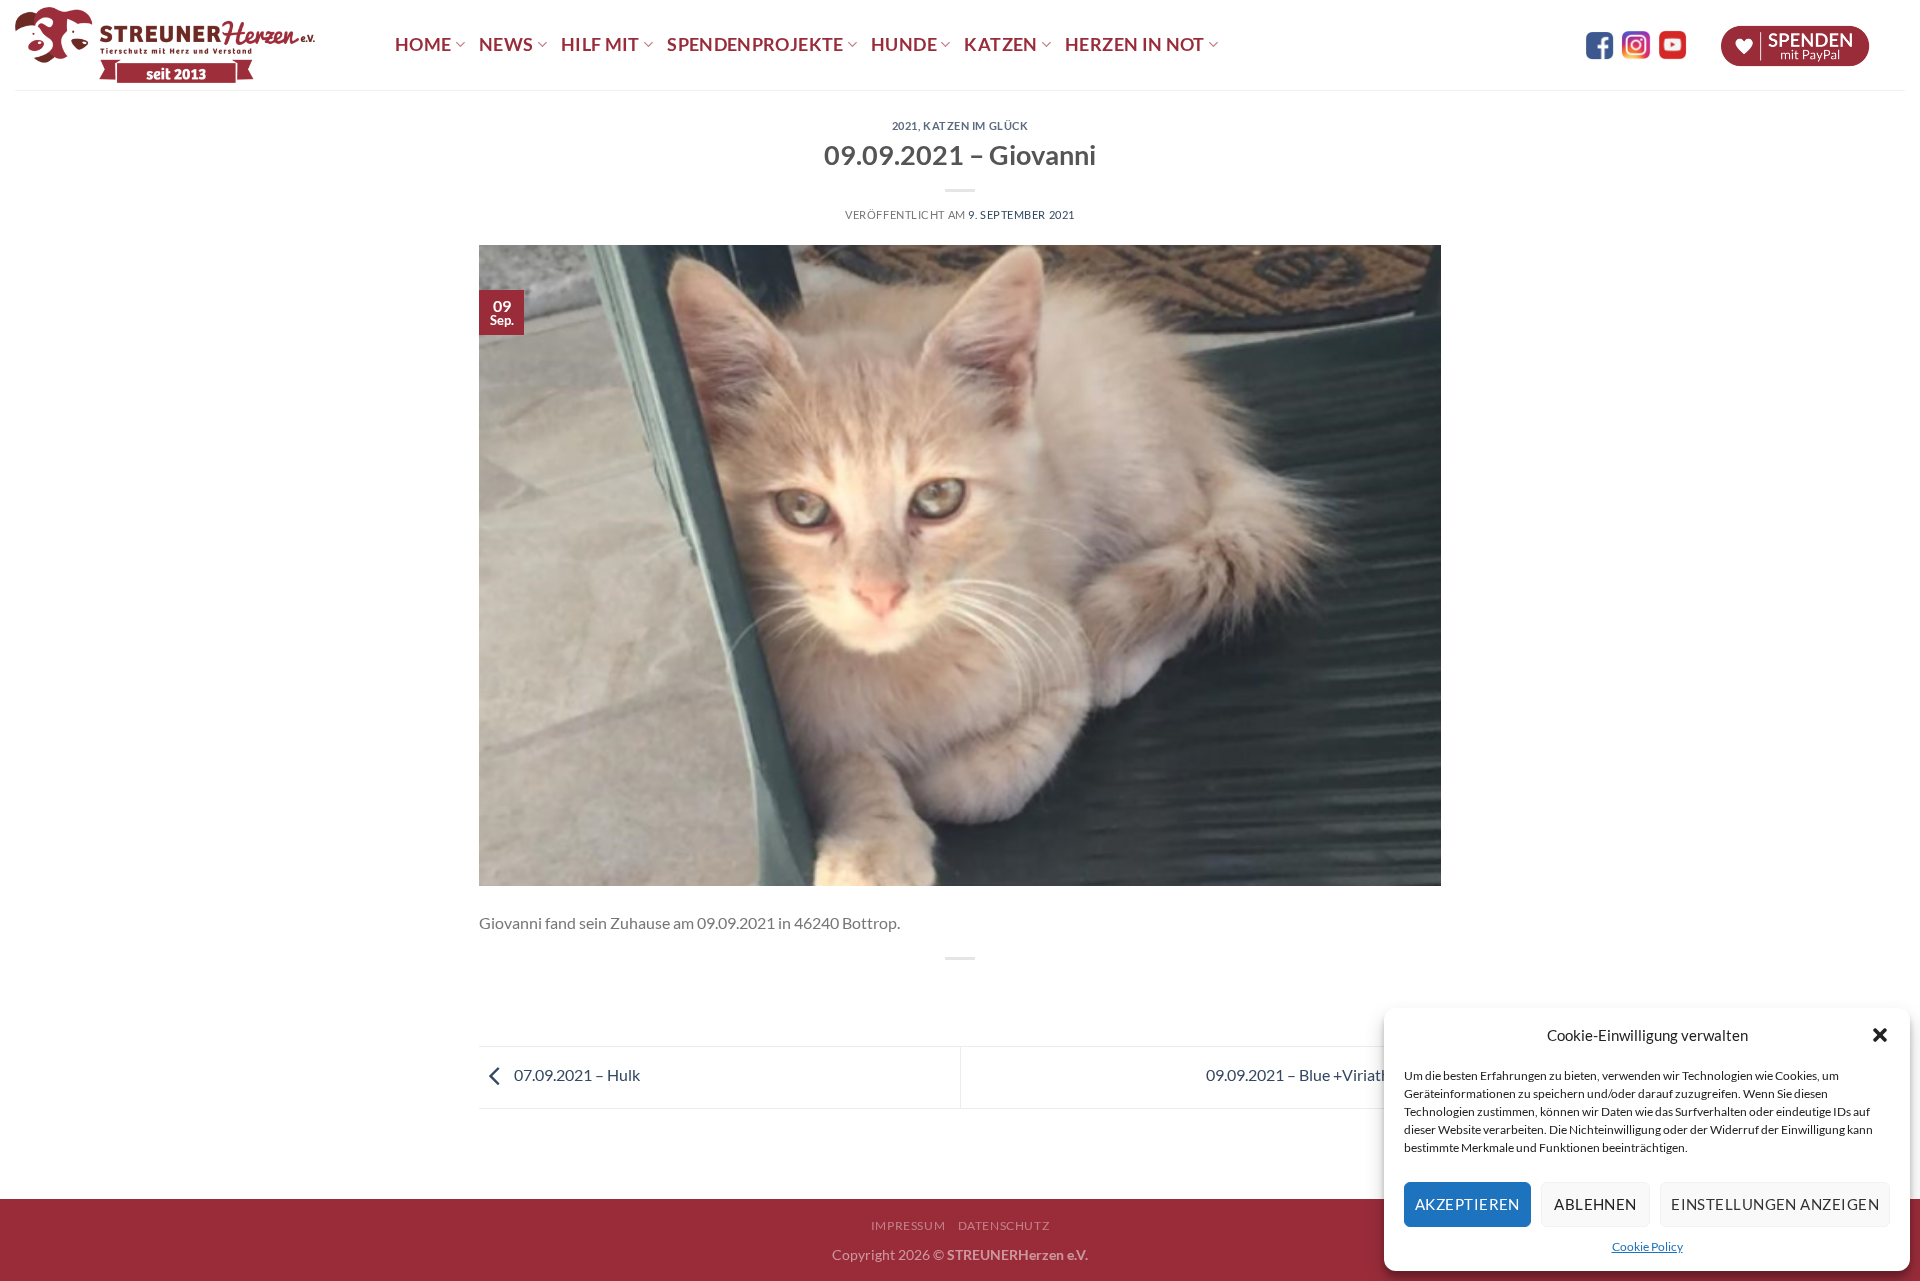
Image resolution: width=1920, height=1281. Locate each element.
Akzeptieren (1467, 1204)
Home (423, 44)
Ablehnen (1595, 1204)
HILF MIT (600, 44)
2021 (905, 125)
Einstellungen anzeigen (1775, 1204)
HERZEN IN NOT (1135, 44)
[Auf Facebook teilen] (942, 992)
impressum (908, 1225)
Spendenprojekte (755, 44)
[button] (1880, 1035)
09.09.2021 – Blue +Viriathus (1307, 1074)
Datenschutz (1004, 1225)
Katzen (1000, 44)
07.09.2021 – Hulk (575, 1074)
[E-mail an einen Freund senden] (978, 992)
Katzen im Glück (975, 125)
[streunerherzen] (190, 45)
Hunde (904, 44)
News (506, 44)
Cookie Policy (1647, 1246)
